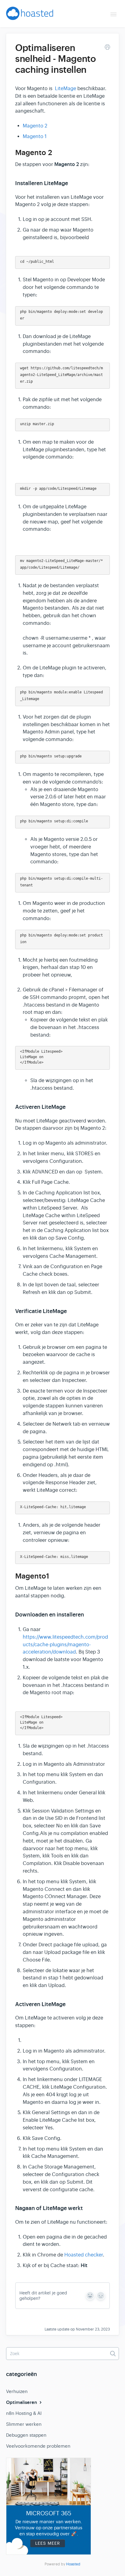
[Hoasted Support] (30, 16)
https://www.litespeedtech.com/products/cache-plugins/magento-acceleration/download (65, 1645)
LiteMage (66, 89)
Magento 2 (35, 126)
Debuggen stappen (26, 2435)
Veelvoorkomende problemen (38, 2446)
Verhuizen (17, 2391)
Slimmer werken (24, 2424)
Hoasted (73, 2564)
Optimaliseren (22, 2402)
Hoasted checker (84, 2255)
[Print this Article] (107, 48)
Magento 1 (35, 137)
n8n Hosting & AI (24, 2413)
